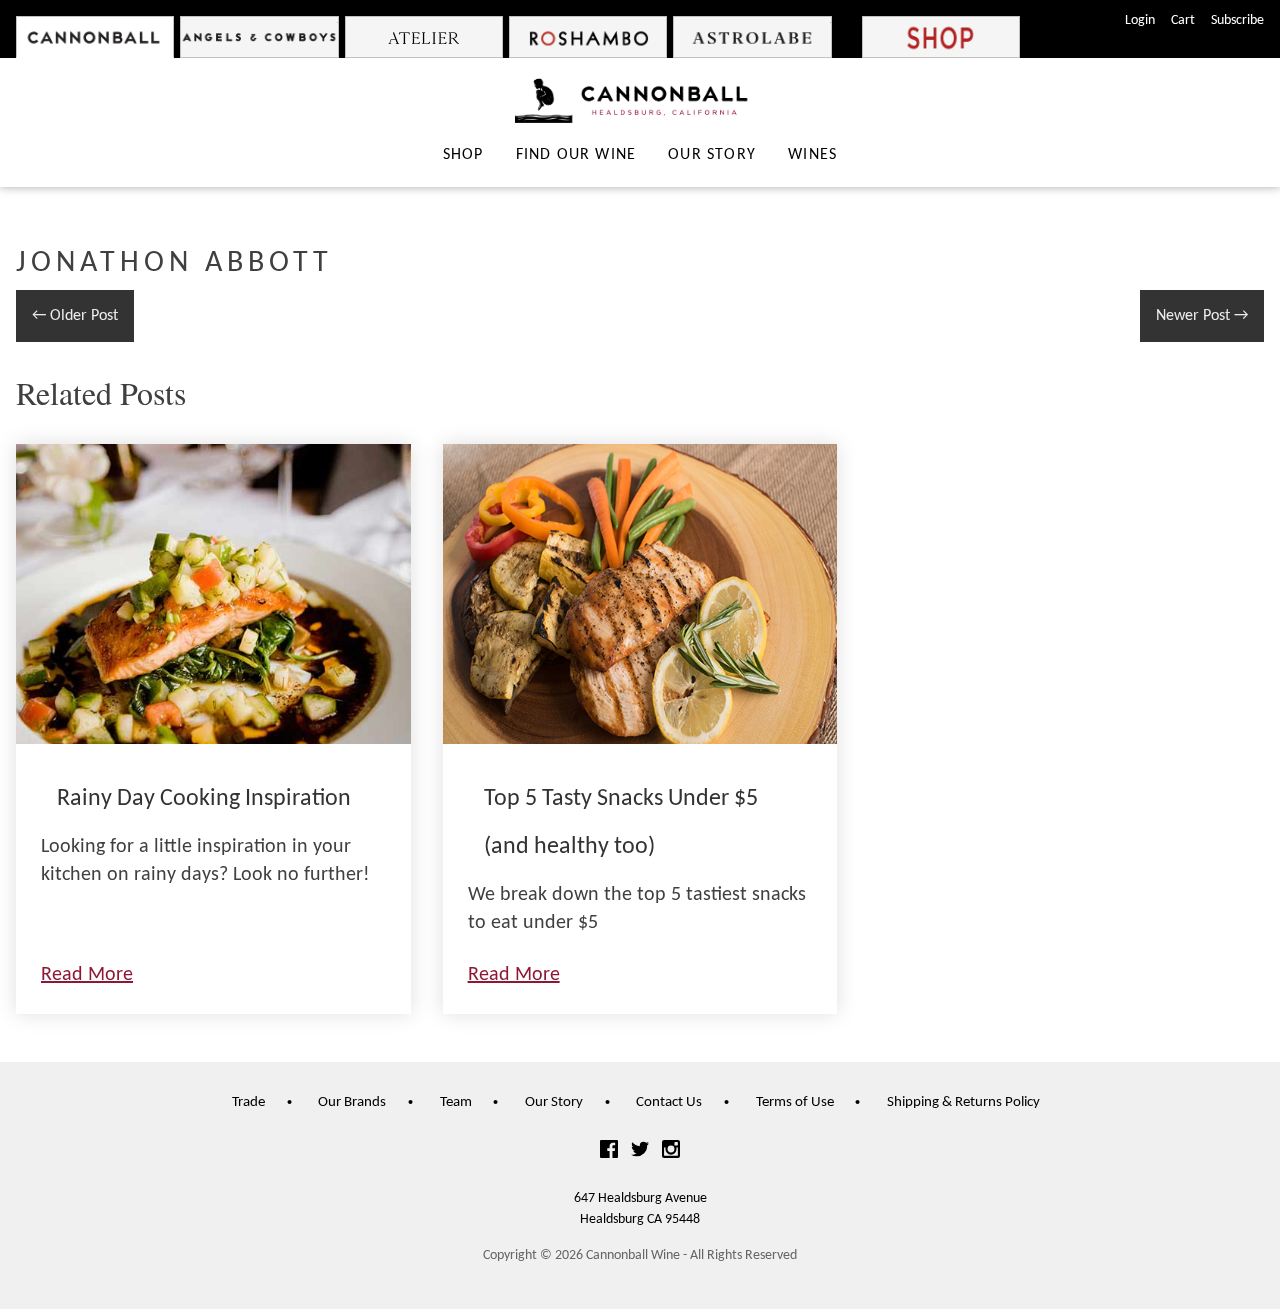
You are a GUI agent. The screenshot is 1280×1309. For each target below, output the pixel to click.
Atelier (424, 37)
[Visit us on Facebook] (609, 1152)
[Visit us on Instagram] (671, 1152)
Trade (248, 1102)
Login (1140, 20)
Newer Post (1202, 316)
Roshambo (588, 37)
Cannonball (95, 37)
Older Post (75, 316)
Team (456, 1102)
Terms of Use (795, 1102)
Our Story (712, 155)
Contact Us (669, 1102)
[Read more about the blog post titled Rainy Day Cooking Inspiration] (213, 729)
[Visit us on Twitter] (640, 1152)
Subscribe (1237, 20)
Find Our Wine (576, 155)
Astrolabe (752, 37)
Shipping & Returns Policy (963, 1102)
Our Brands (352, 1102)
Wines (812, 155)
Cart (1183, 20)
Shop (941, 37)
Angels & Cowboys (259, 37)
